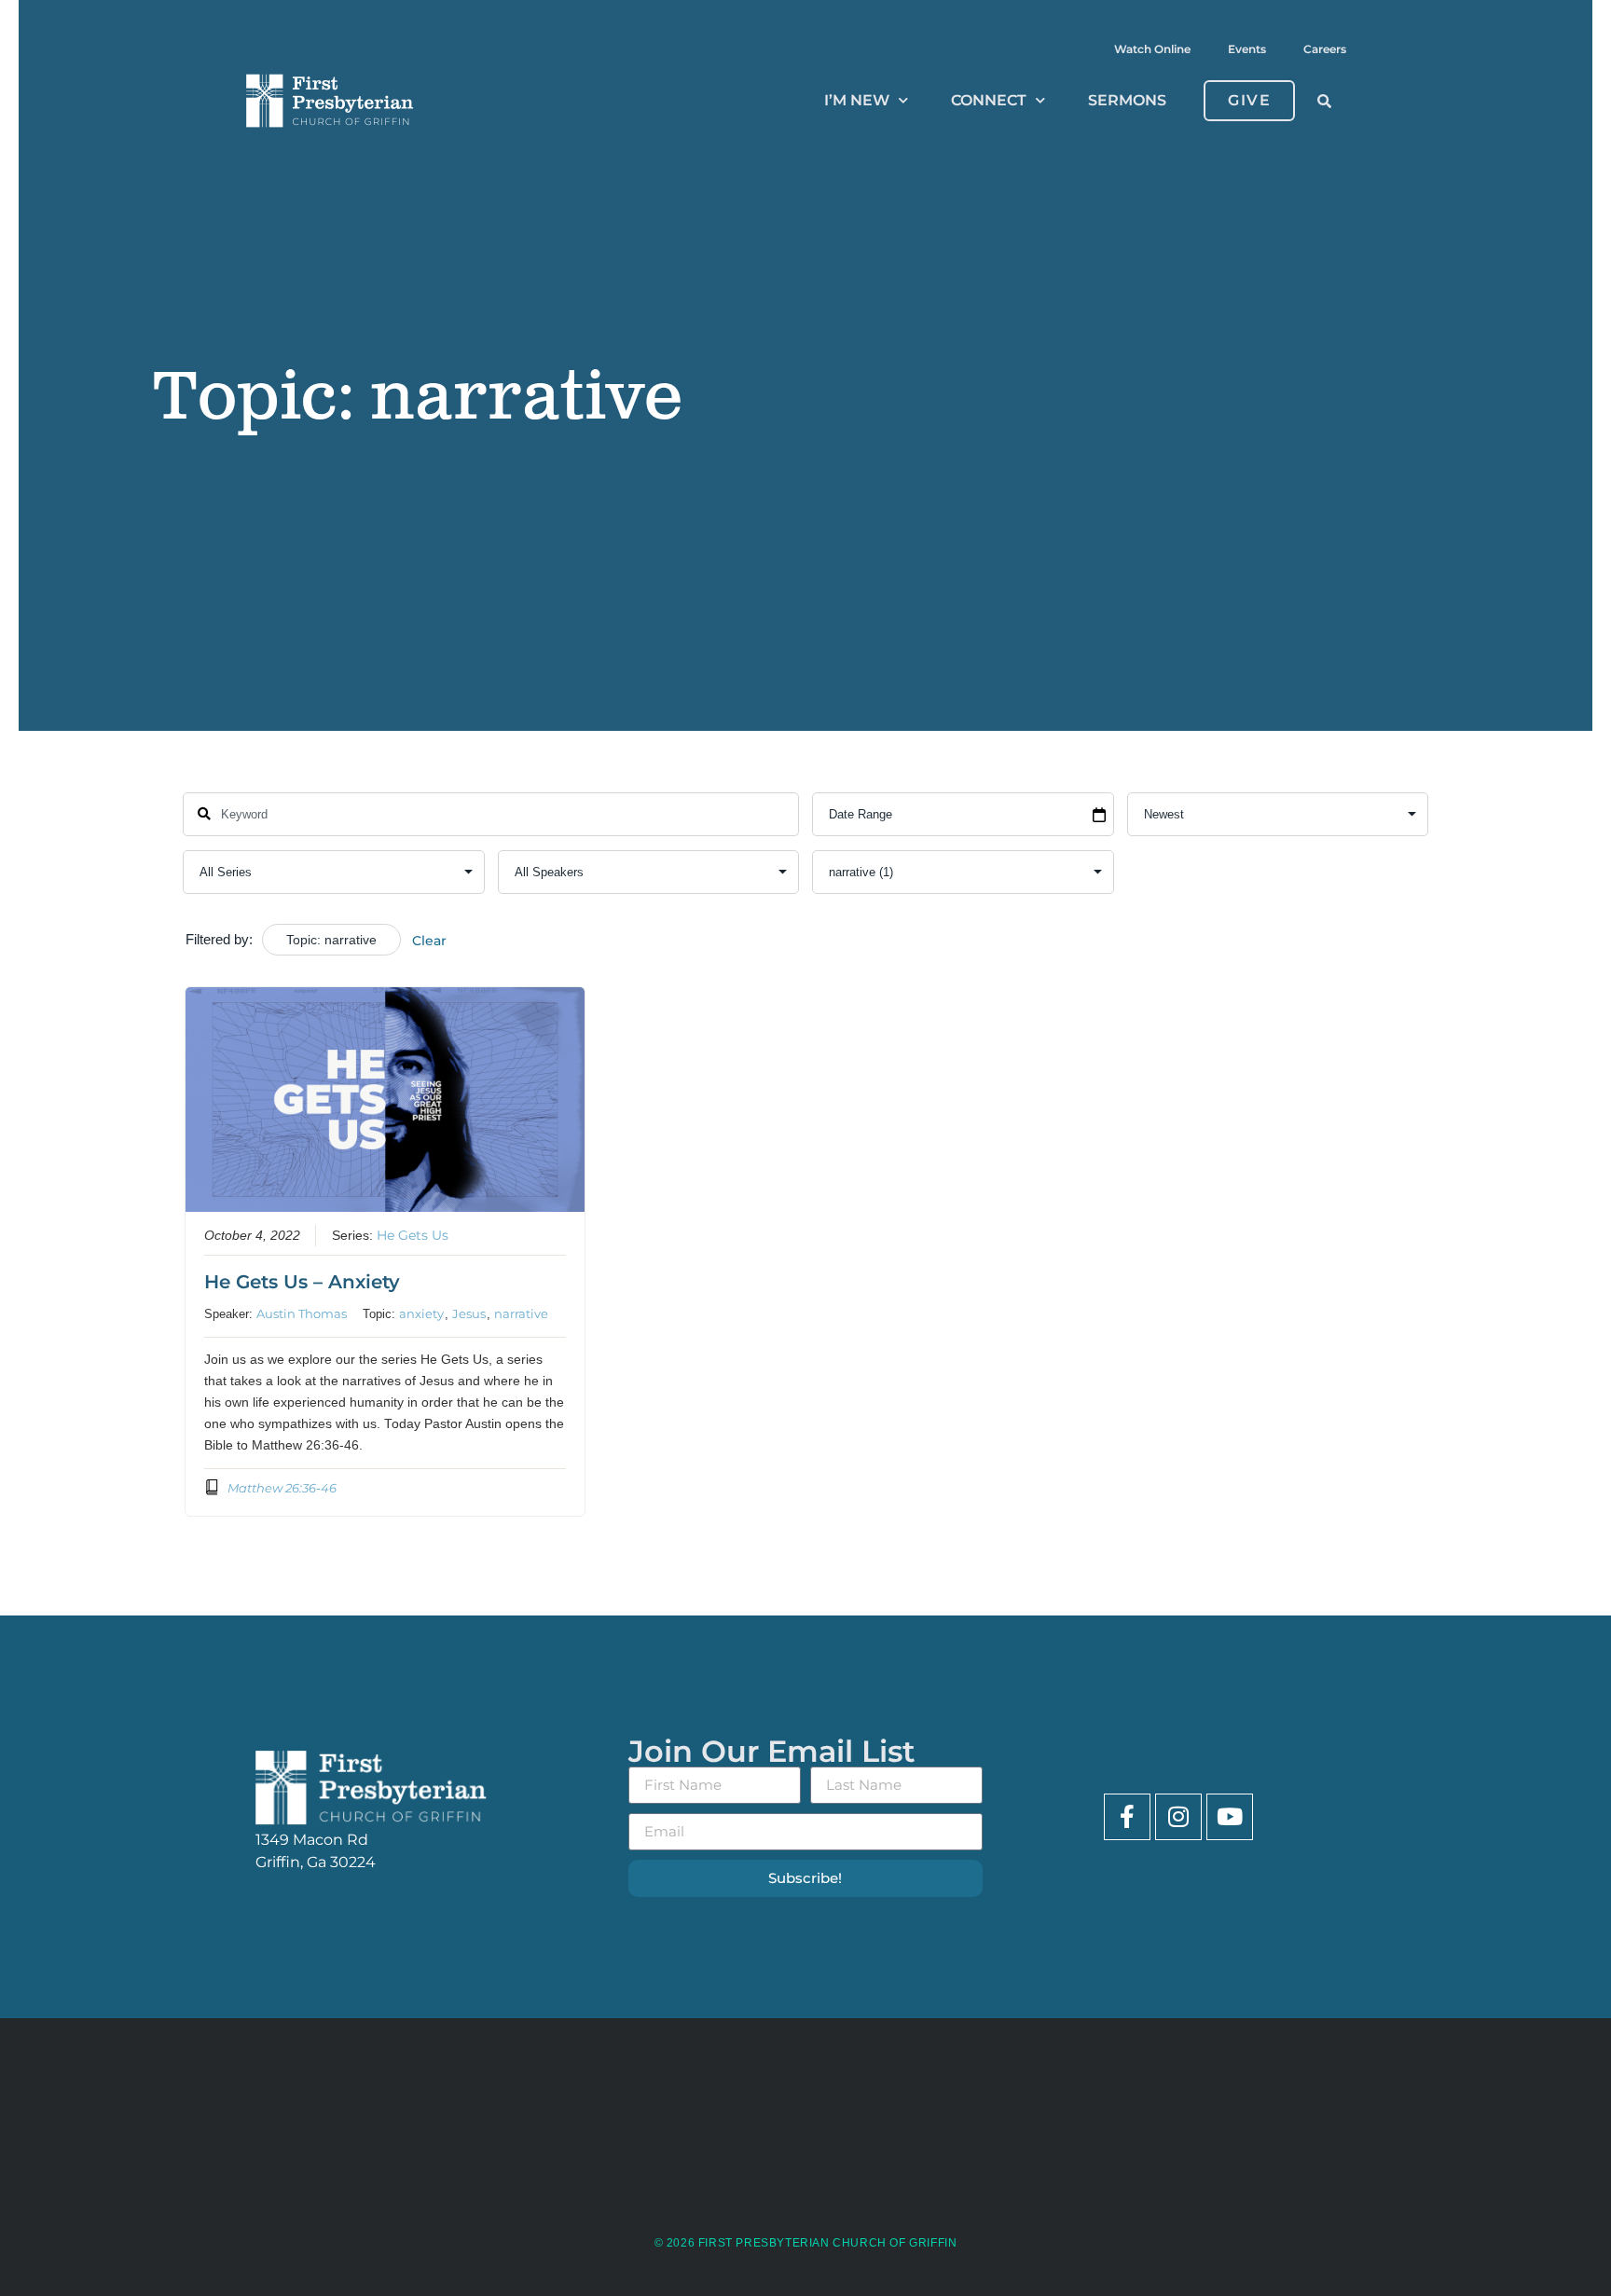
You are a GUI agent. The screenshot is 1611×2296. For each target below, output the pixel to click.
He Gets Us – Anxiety (302, 1282)
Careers (1325, 49)
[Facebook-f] (1127, 1817)
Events (1247, 49)
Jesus (469, 1313)
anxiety (421, 1313)
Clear (429, 941)
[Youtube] (1230, 1817)
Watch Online (1152, 49)
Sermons (1127, 100)
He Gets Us (413, 1235)
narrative (521, 1313)
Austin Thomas (302, 1313)
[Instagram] (1178, 1817)
